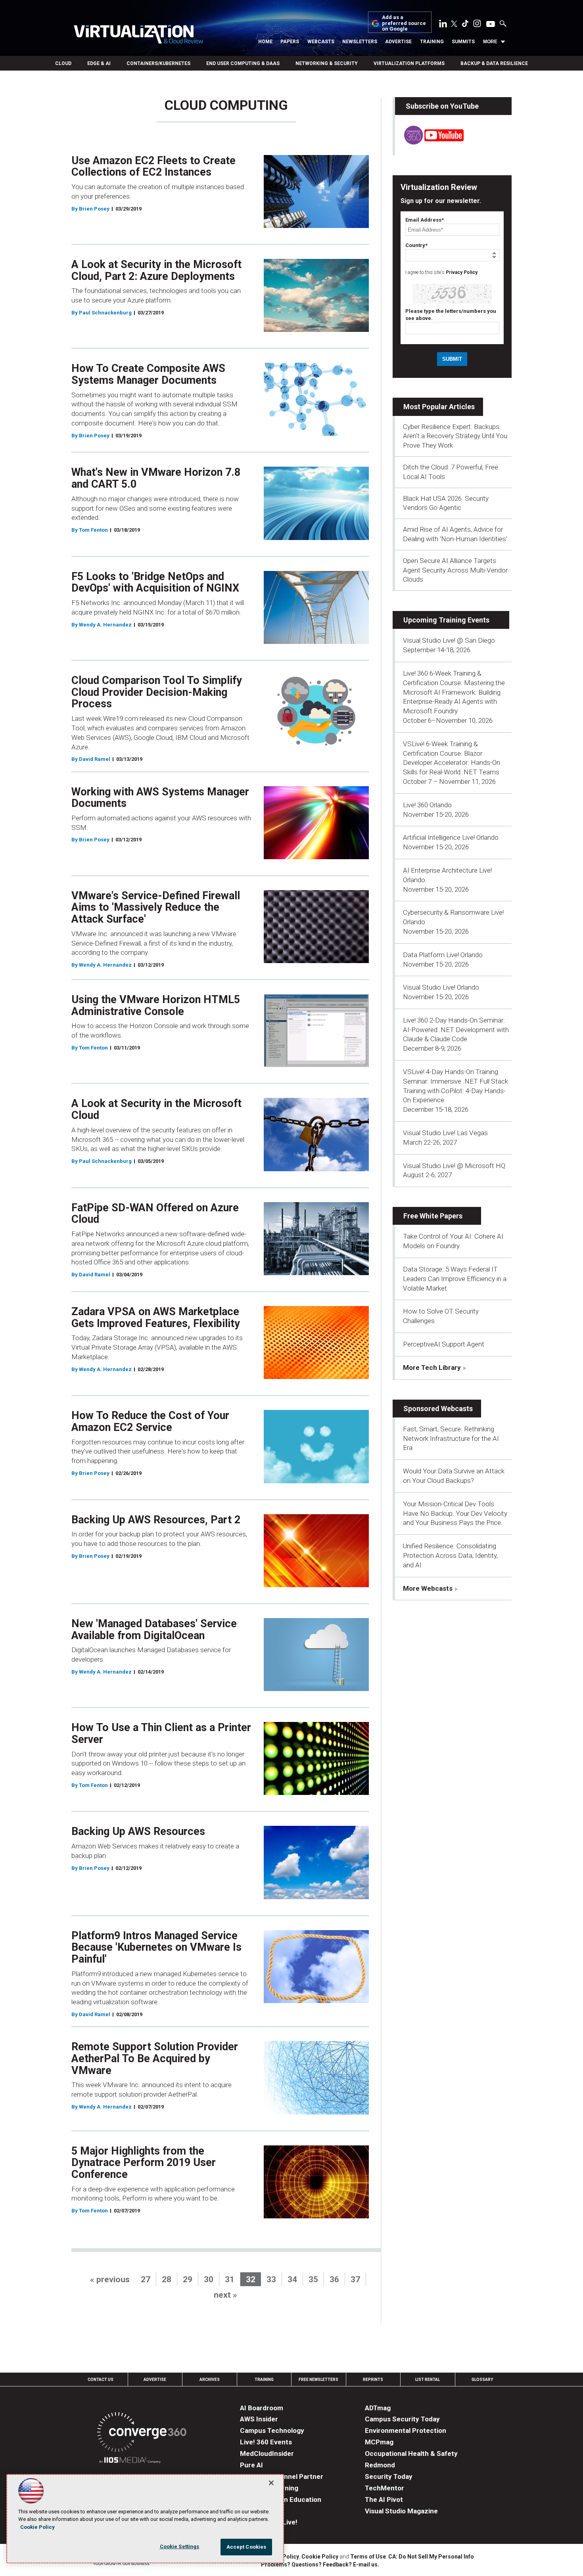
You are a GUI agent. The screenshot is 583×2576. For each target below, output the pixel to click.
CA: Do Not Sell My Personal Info (431, 2557)
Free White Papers (433, 1216)
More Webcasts (428, 1588)
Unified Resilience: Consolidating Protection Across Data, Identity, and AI (450, 1555)
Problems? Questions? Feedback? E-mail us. (320, 2565)
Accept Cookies (246, 2547)
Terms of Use (368, 2557)
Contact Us (101, 2380)
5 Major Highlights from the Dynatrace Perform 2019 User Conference (144, 2163)
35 (313, 2279)
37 (355, 2279)
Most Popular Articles (439, 407)
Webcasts (321, 42)
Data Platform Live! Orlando (443, 955)
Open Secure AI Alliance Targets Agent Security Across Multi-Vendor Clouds (455, 570)
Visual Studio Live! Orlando (441, 987)
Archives (210, 2380)
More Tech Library (432, 1367)
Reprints (373, 2380)
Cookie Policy (320, 2557)
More (490, 42)
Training (432, 42)
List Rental (428, 2380)
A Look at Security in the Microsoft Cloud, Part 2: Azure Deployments (156, 270)
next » (225, 2295)
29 (188, 2279)
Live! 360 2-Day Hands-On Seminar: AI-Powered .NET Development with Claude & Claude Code (456, 1030)
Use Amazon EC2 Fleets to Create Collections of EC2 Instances (153, 167)
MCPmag (379, 2442)
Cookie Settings (180, 2546)
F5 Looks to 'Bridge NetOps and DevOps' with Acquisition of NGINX (155, 582)
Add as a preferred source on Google (404, 23)
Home (265, 42)
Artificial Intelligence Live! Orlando (451, 837)
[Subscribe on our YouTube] (429, 142)
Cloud (63, 63)
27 (146, 2279)
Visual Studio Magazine (401, 2511)
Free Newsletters (318, 2380)
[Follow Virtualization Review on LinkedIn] (443, 25)
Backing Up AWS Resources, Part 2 (156, 1520)
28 (167, 2279)
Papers (290, 42)
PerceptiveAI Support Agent (444, 1344)
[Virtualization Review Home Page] (138, 35)
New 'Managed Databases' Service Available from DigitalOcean (154, 1630)
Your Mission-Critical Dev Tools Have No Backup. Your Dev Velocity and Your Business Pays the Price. (455, 1513)
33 (271, 2279)
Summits (463, 42)
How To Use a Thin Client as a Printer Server (161, 1733)
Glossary (482, 2380)
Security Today (389, 2476)
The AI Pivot (384, 2499)
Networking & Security (327, 63)
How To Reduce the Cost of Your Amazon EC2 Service (150, 1421)
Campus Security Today (402, 2419)
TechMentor (385, 2488)
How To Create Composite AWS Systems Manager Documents (148, 374)
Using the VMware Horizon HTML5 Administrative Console (156, 1006)
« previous (110, 2279)
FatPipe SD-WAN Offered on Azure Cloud (155, 1214)
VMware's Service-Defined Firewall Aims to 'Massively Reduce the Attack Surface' (156, 907)
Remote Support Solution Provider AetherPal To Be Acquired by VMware (155, 2058)
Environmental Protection (406, 2430)
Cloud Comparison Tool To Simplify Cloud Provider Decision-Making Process (157, 692)
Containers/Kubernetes (158, 63)
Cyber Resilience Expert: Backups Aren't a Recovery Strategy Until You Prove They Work (455, 436)
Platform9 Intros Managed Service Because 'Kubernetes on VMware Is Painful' (156, 1947)
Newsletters (360, 42)
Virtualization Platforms (409, 63)
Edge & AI (99, 63)
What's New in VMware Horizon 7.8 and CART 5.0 (156, 478)
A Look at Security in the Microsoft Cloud (156, 1109)
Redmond (380, 2465)
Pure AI (251, 2465)
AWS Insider (259, 2419)
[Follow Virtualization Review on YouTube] (491, 25)
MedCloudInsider (267, 2453)
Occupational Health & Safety (411, 2453)
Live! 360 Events (266, 2442)
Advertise (398, 42)
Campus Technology (272, 2430)
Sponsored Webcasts (438, 1409)
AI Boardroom (262, 2408)
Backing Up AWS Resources (138, 1831)
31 (230, 2279)
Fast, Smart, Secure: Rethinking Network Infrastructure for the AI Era (451, 1438)
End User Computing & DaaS (243, 63)
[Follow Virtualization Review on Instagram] (477, 25)
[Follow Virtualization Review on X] (454, 25)
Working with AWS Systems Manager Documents (160, 798)
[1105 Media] (130, 2461)
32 (251, 2279)
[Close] (271, 2483)
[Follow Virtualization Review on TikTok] (465, 25)
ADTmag (378, 2408)
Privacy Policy (462, 272)
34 (292, 2279)
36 (334, 2279)
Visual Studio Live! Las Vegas (445, 1133)
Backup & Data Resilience (494, 63)
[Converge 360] (142, 2433)
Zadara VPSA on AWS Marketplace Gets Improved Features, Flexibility (156, 1318)
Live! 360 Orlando (427, 805)
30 (209, 2279)
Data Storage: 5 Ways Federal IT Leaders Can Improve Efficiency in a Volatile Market (455, 1279)
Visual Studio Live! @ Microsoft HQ (454, 1166)
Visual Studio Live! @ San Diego (449, 640)
